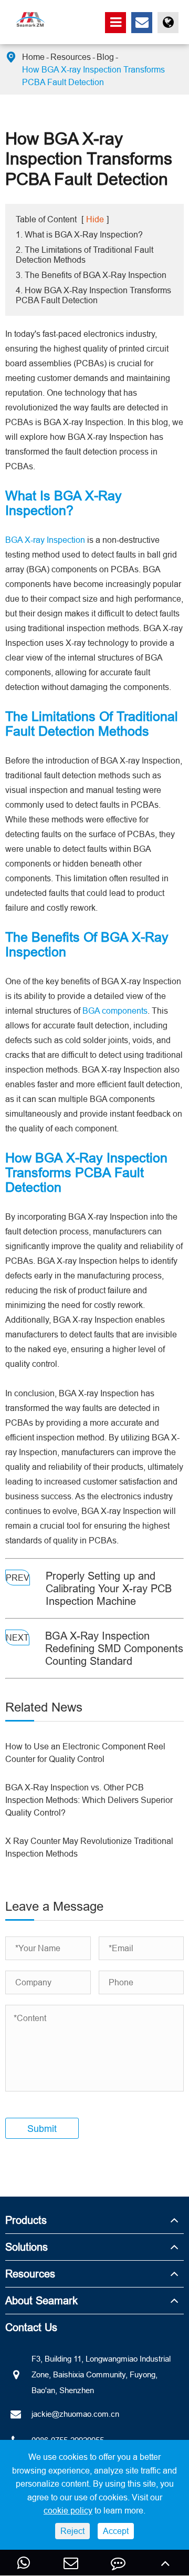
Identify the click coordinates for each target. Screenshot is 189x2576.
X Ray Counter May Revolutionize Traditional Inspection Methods (89, 1847)
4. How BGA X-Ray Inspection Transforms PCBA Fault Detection (93, 295)
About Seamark (41, 2300)
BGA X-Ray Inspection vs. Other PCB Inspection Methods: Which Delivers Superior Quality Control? (89, 1800)
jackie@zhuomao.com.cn (75, 2414)
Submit (42, 2129)
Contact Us (31, 2327)
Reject (72, 2531)
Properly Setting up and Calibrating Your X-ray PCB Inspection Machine (109, 1588)
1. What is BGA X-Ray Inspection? (79, 234)
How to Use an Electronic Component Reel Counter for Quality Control (85, 1753)
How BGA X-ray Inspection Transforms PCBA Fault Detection (93, 76)
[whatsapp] (24, 2563)
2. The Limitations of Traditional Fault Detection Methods (85, 255)
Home (33, 57)
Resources (71, 57)
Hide (95, 219)
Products (26, 2220)
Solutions (27, 2247)
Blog (105, 57)
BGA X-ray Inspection (45, 540)
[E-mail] (71, 2563)
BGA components (115, 1011)
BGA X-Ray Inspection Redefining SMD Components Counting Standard (114, 1648)
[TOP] (165, 2563)
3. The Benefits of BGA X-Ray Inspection (91, 275)
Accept (116, 2531)
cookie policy (68, 2510)
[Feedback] (118, 2563)
